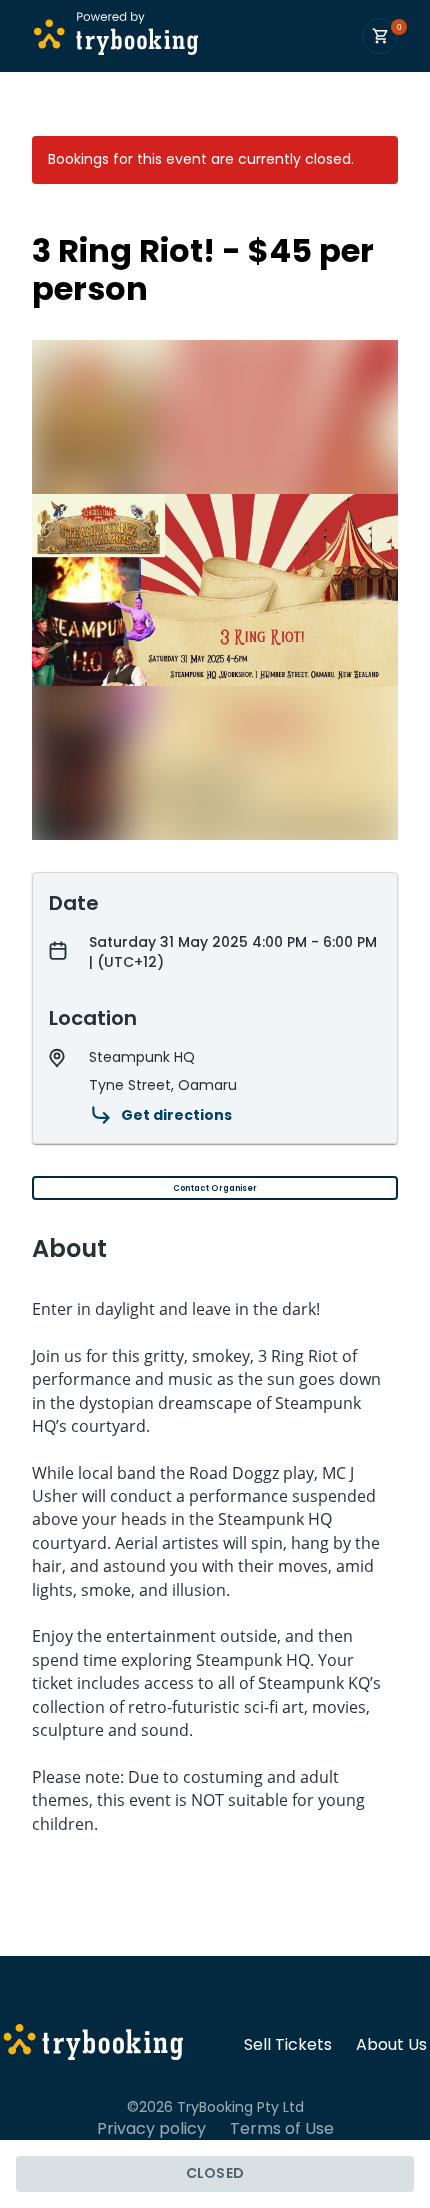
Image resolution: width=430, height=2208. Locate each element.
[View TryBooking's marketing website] (93, 2045)
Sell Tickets (288, 2045)
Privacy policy (151, 2129)
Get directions (176, 1115)
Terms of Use (282, 2129)
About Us (391, 2045)
